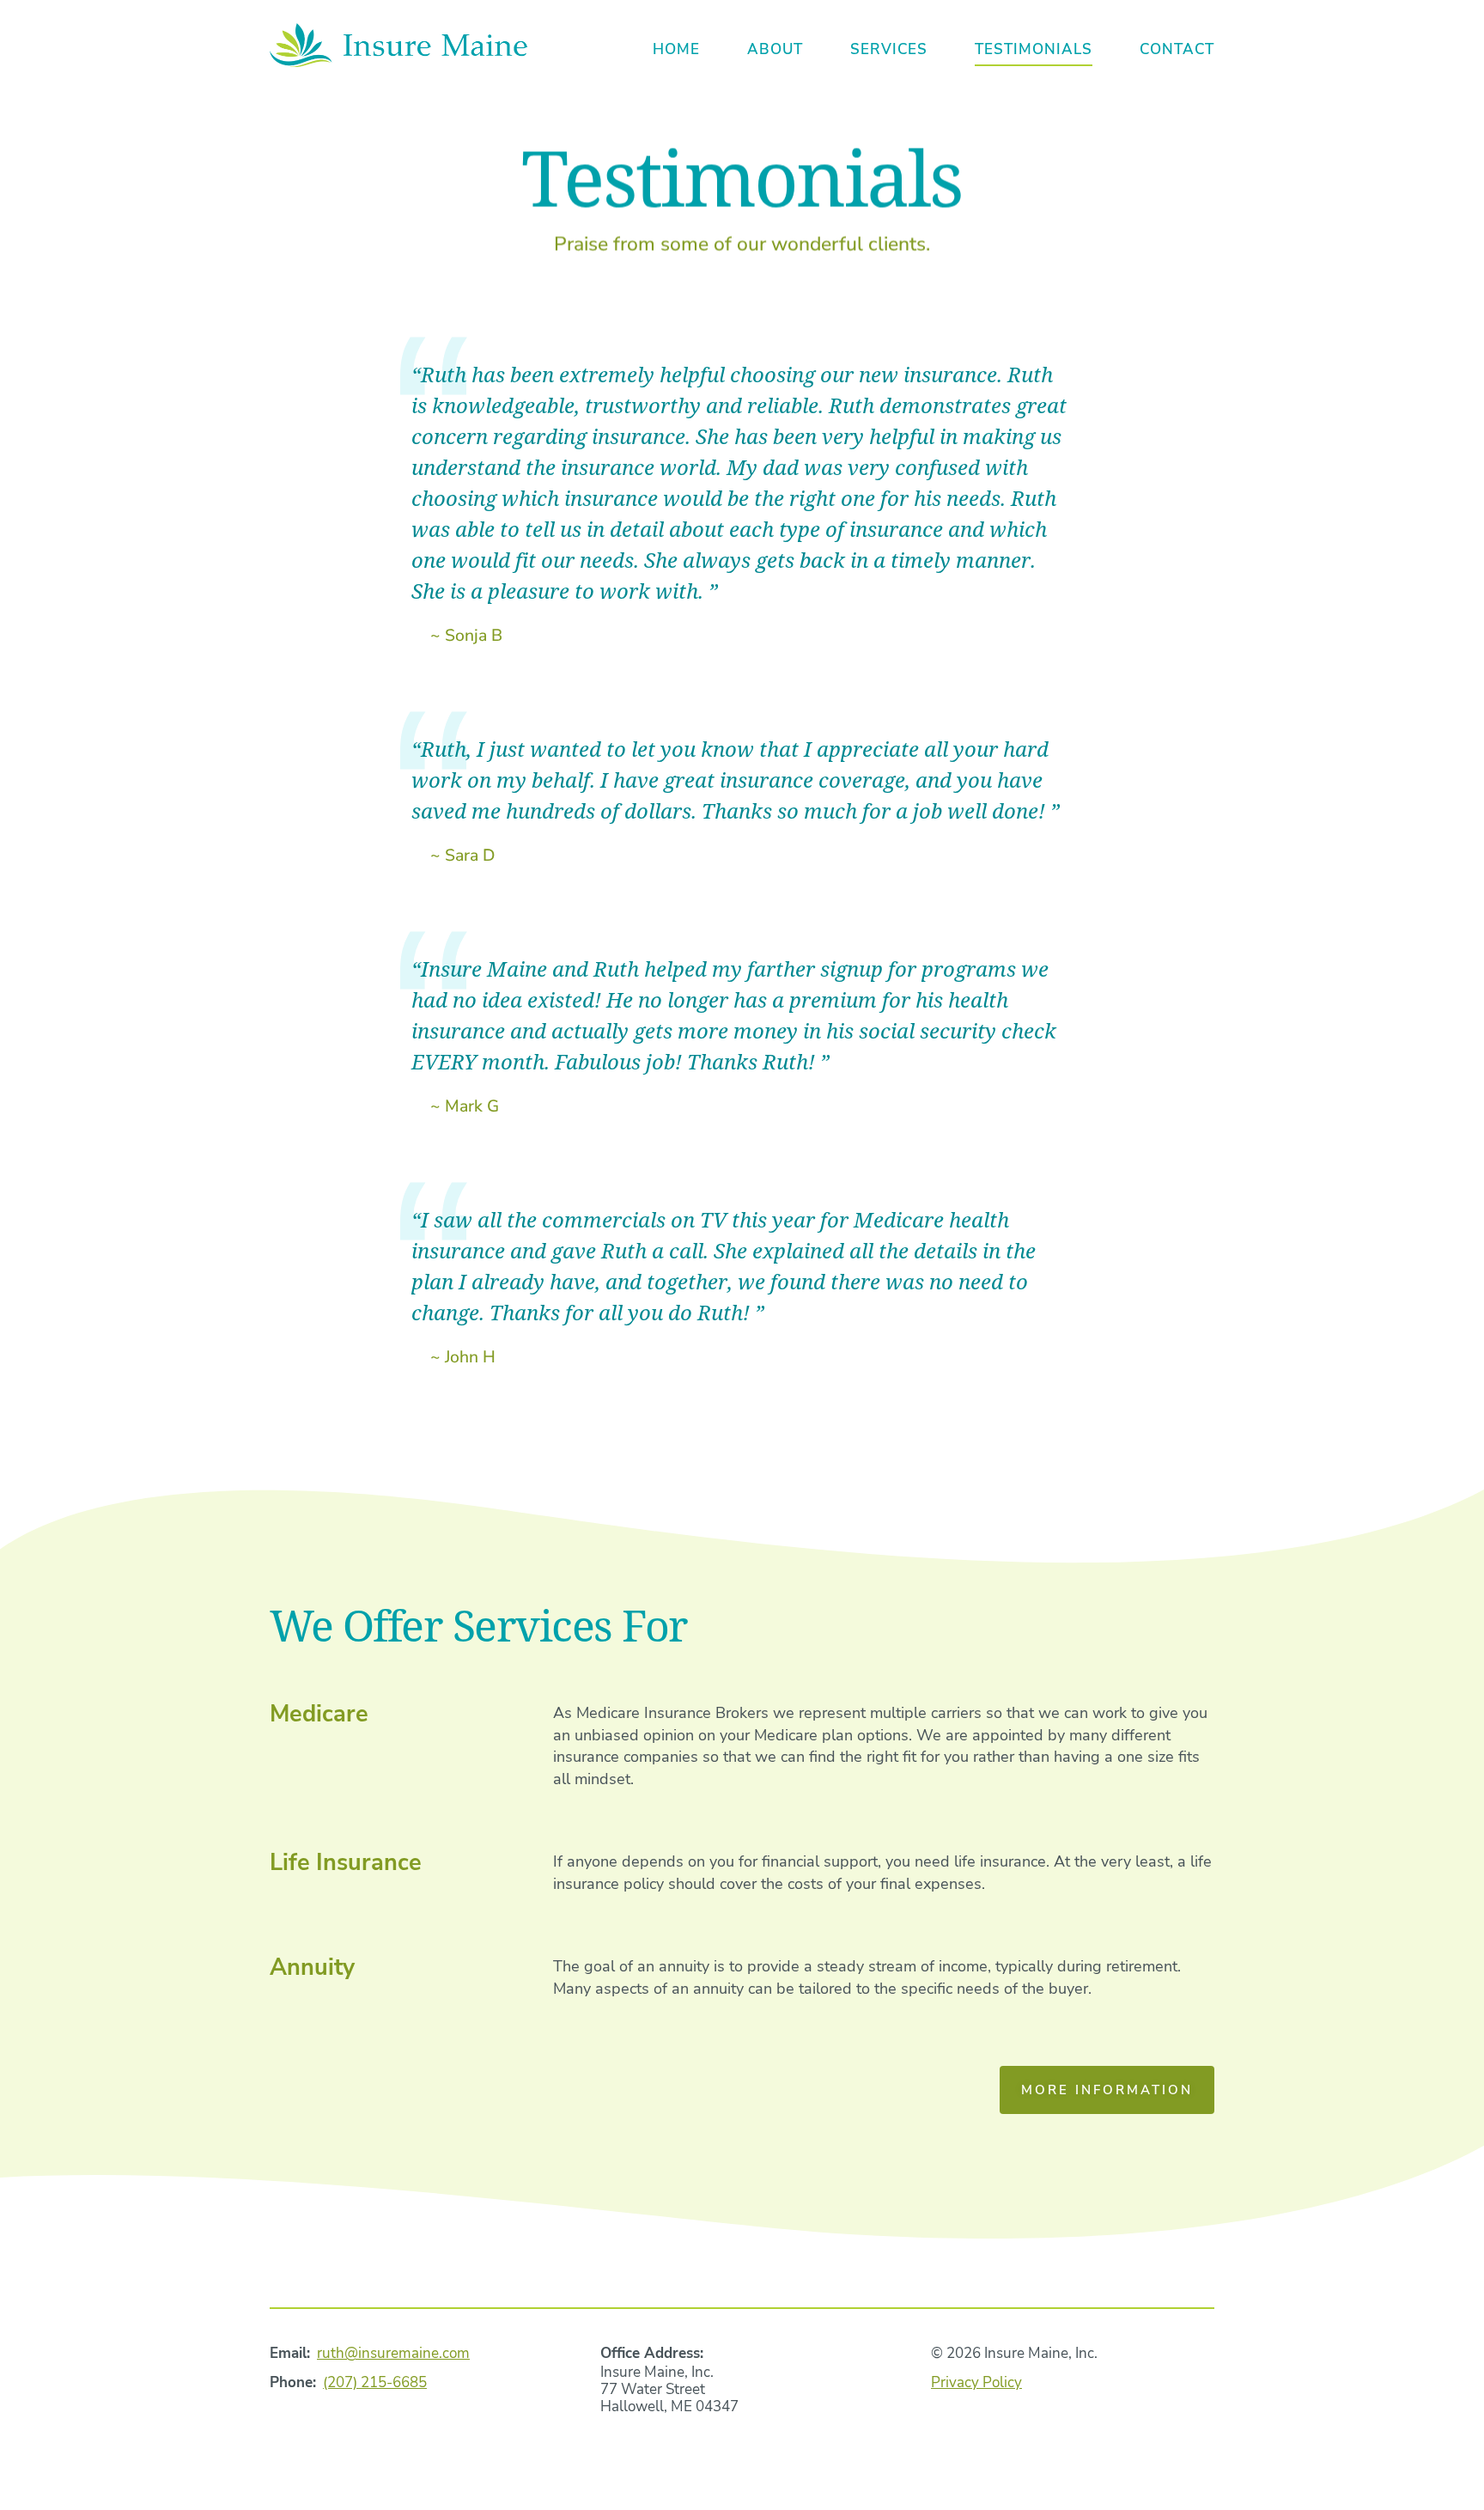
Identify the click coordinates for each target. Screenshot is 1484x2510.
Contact (1177, 49)
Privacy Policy (976, 2382)
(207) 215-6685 (375, 2382)
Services (889, 49)
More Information (1107, 2090)
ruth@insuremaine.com (393, 2353)
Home (676, 49)
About (775, 49)
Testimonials (1034, 49)
